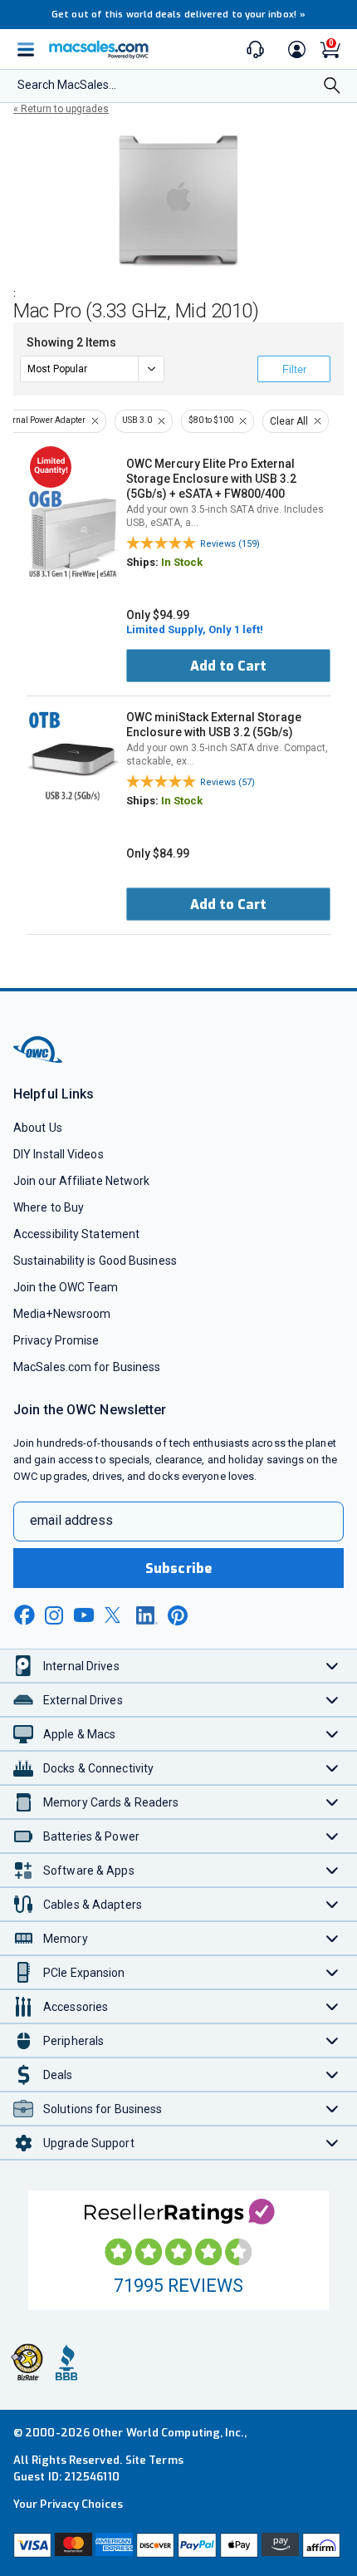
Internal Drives (81, 1666)
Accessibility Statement (76, 1234)
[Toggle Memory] (333, 1938)
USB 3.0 (137, 420)
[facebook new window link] (24, 1615)
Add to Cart (228, 666)
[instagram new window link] (54, 1615)
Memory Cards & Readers (111, 1802)
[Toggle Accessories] (333, 2006)
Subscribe (178, 1568)
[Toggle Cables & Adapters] (333, 1904)
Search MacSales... (67, 85)
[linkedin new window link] (147, 1615)
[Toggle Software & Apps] (333, 1870)
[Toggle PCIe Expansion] (333, 1972)
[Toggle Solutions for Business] (333, 2109)
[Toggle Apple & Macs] (333, 1734)
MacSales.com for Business (87, 1367)
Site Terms (154, 2460)
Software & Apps (89, 1871)
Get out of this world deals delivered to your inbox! (178, 15)
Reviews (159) (230, 544)
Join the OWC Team (66, 1287)
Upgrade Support (89, 2143)
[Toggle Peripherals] (333, 2040)
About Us (38, 1128)
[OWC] (39, 1060)
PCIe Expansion (84, 1973)
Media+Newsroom (62, 1314)
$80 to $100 (211, 420)
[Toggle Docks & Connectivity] (333, 1768)
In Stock (182, 562)
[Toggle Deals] (333, 2075)
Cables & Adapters (93, 1905)
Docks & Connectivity (98, 1768)
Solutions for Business (103, 2109)
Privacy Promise (56, 1340)
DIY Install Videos (59, 1154)
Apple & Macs (79, 1734)
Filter (294, 369)
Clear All (289, 421)
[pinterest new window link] (178, 1615)
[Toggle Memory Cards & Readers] (333, 1802)
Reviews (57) (227, 782)
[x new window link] (115, 1615)
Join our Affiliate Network (81, 1181)
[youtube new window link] (84, 1615)
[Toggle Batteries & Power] (333, 1836)
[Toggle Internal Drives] (333, 1666)
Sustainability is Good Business (95, 1261)
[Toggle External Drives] (333, 1700)
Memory (66, 1939)
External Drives (83, 1700)
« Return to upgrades (61, 109)
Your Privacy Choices (68, 2504)
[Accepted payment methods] (178, 2547)
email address (71, 1520)
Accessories (76, 2007)
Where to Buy (49, 1207)
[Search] (332, 87)
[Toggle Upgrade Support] (333, 2143)
